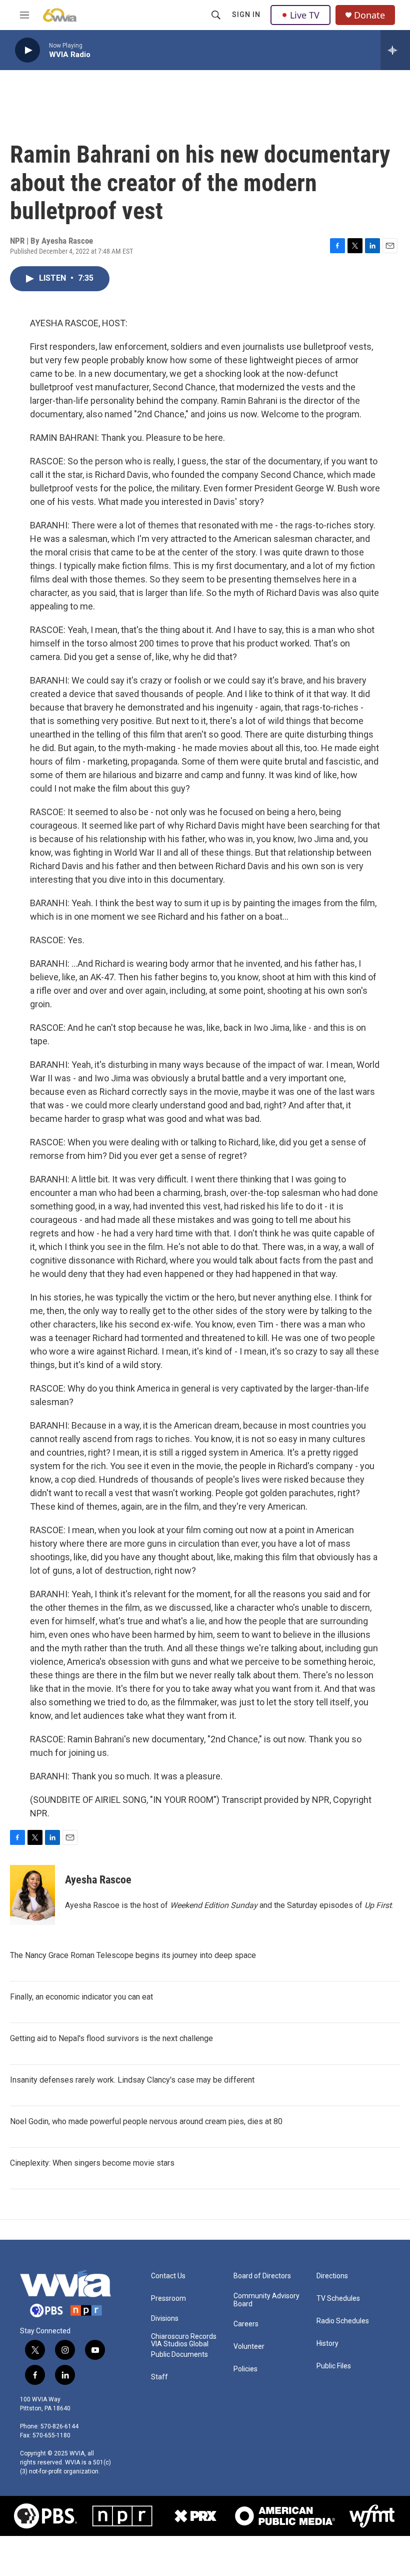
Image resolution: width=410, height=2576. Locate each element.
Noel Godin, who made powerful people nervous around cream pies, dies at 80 (146, 2121)
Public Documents (179, 2355)
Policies (245, 2369)
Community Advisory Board (266, 2300)
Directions (332, 2276)
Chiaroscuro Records (184, 2337)
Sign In (246, 15)
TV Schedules (338, 2299)
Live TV (305, 15)
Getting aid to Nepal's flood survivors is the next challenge (111, 2038)
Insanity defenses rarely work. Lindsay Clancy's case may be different (132, 2080)
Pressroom (168, 2299)
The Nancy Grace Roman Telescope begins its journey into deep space (133, 1955)
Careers (246, 2324)
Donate (369, 15)
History (327, 2344)
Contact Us (168, 2276)
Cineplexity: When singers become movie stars (92, 2163)
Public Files (334, 2366)
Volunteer (249, 2347)
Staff (159, 2377)
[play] (27, 50)
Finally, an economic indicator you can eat (81, 1997)
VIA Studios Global (180, 2344)
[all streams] (395, 50)
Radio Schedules (343, 2321)
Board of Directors (262, 2276)
